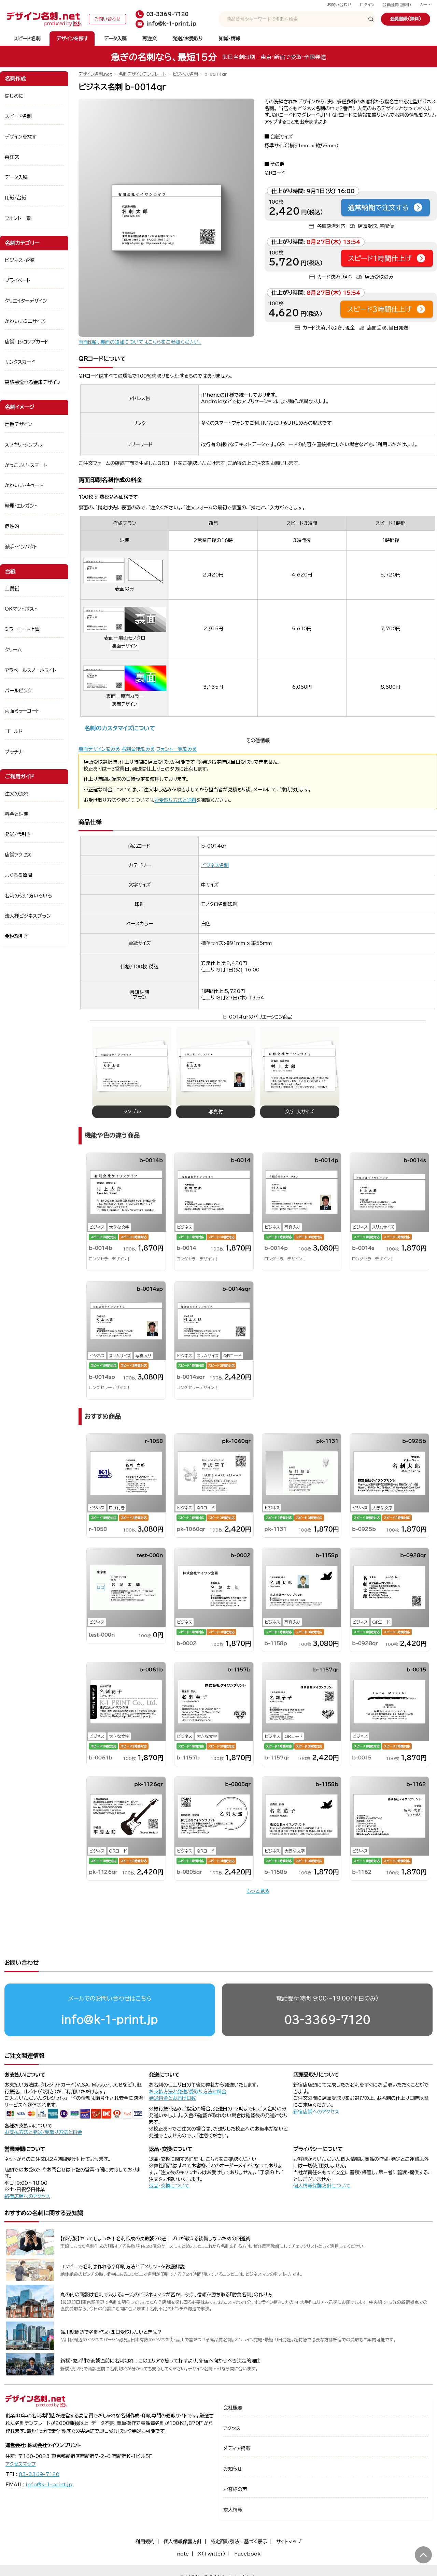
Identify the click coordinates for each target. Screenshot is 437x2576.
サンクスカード (20, 362)
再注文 (150, 39)
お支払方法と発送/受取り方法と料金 (43, 2132)
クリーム (13, 650)
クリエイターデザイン (26, 301)
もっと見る (258, 1891)
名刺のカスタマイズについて (120, 728)
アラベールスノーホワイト (31, 670)
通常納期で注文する (378, 207)
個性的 (12, 526)
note (183, 2554)
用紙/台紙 (16, 198)
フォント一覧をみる (177, 749)
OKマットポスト (21, 609)
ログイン (367, 5)
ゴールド (14, 731)
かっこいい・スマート (26, 465)
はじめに (14, 96)
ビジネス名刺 (185, 74)
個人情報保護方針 (183, 2542)
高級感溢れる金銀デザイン (33, 382)
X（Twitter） (212, 2554)
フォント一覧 (18, 218)
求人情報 (233, 2510)
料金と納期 (17, 814)
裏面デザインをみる (99, 749)
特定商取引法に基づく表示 (239, 2542)
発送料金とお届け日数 (172, 2098)
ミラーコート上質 (22, 629)
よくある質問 (18, 875)
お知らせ (233, 2469)
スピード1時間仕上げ (380, 258)
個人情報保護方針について (322, 2186)
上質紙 (12, 589)
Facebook (247, 2554)
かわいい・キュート (24, 485)
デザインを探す (72, 39)
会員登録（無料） (397, 5)
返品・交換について (169, 2186)
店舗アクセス (18, 855)
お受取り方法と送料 (175, 800)
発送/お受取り (188, 39)
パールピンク (18, 691)
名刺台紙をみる (138, 749)
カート (425, 5)
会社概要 (233, 2408)
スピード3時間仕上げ (379, 309)
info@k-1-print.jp (110, 2019)
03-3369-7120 (327, 2019)
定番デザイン (18, 424)
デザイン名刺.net (95, 74)
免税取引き (17, 936)
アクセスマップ (21, 2464)
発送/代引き (18, 834)
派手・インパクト (21, 547)
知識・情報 (230, 39)
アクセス (232, 2428)
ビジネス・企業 (20, 260)
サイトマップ (289, 2542)
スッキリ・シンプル (24, 445)
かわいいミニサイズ (25, 321)
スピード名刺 (27, 39)
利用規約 (145, 2542)
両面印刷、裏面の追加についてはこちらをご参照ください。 (140, 342)
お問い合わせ (339, 5)
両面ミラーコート (22, 711)
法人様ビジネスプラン (28, 916)
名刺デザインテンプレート (142, 74)
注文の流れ (17, 794)
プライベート (18, 280)
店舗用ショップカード (27, 342)
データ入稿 (115, 39)
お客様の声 (235, 2489)
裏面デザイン (125, 646)
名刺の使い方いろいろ (28, 896)
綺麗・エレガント (21, 506)
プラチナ (14, 752)
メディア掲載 (237, 2448)
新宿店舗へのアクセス (316, 2112)
